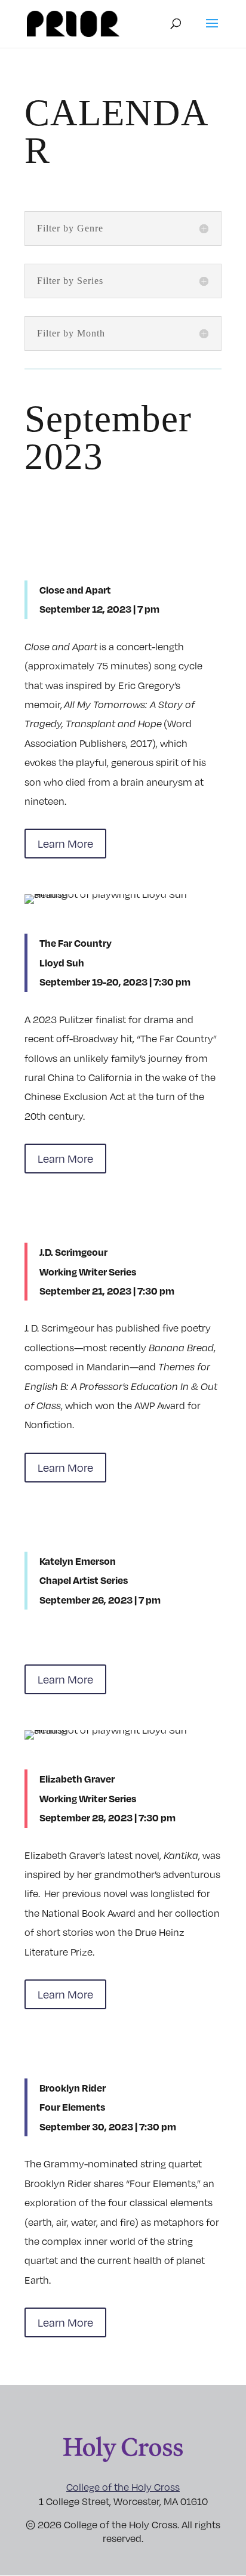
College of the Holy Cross (123, 2487)
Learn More (65, 843)
